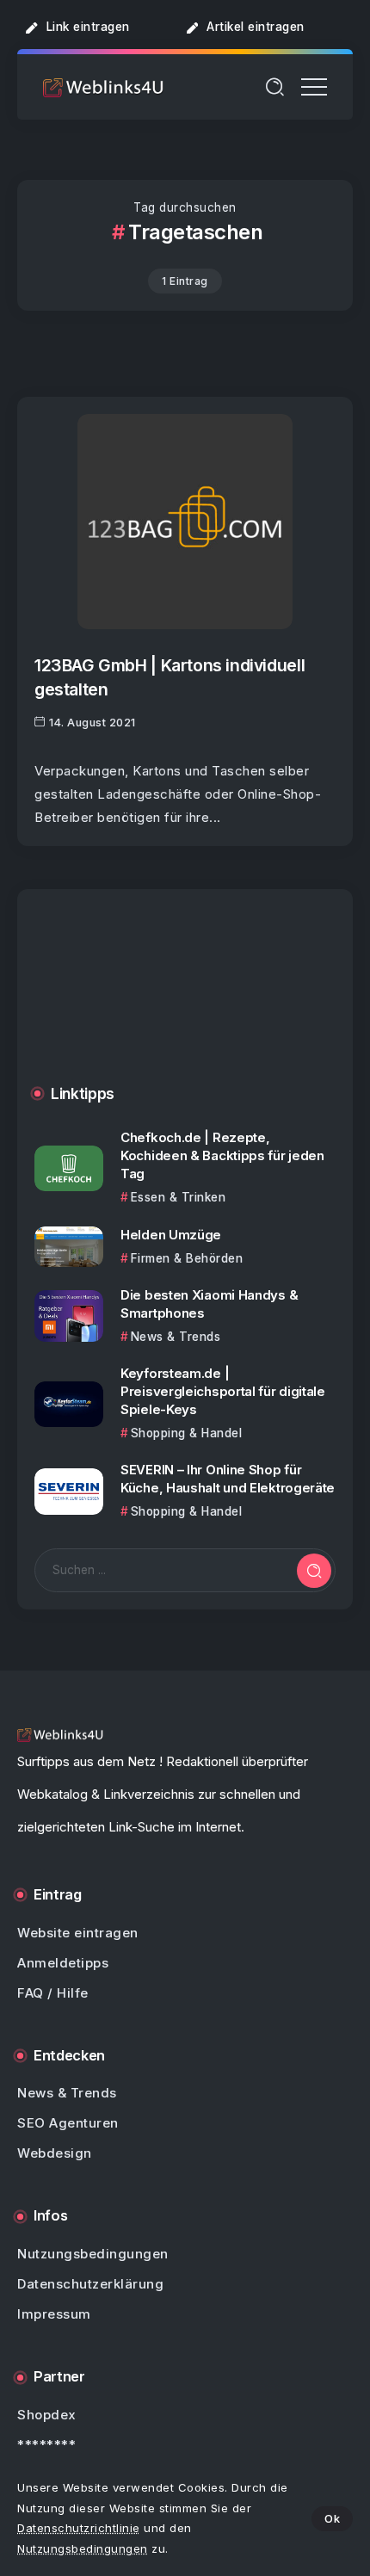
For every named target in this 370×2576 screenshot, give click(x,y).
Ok (332, 2518)
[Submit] (314, 1571)
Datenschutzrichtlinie (79, 2528)
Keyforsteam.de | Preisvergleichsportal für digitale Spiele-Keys (223, 1391)
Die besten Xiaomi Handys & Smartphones (209, 1304)
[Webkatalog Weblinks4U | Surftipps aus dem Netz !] (103, 86)
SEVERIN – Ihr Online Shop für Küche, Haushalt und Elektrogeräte (228, 1479)
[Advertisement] (185, 1000)
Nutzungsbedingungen (83, 2548)
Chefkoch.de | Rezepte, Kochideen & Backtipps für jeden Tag (222, 1155)
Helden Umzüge (171, 1235)
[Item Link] (185, 522)
